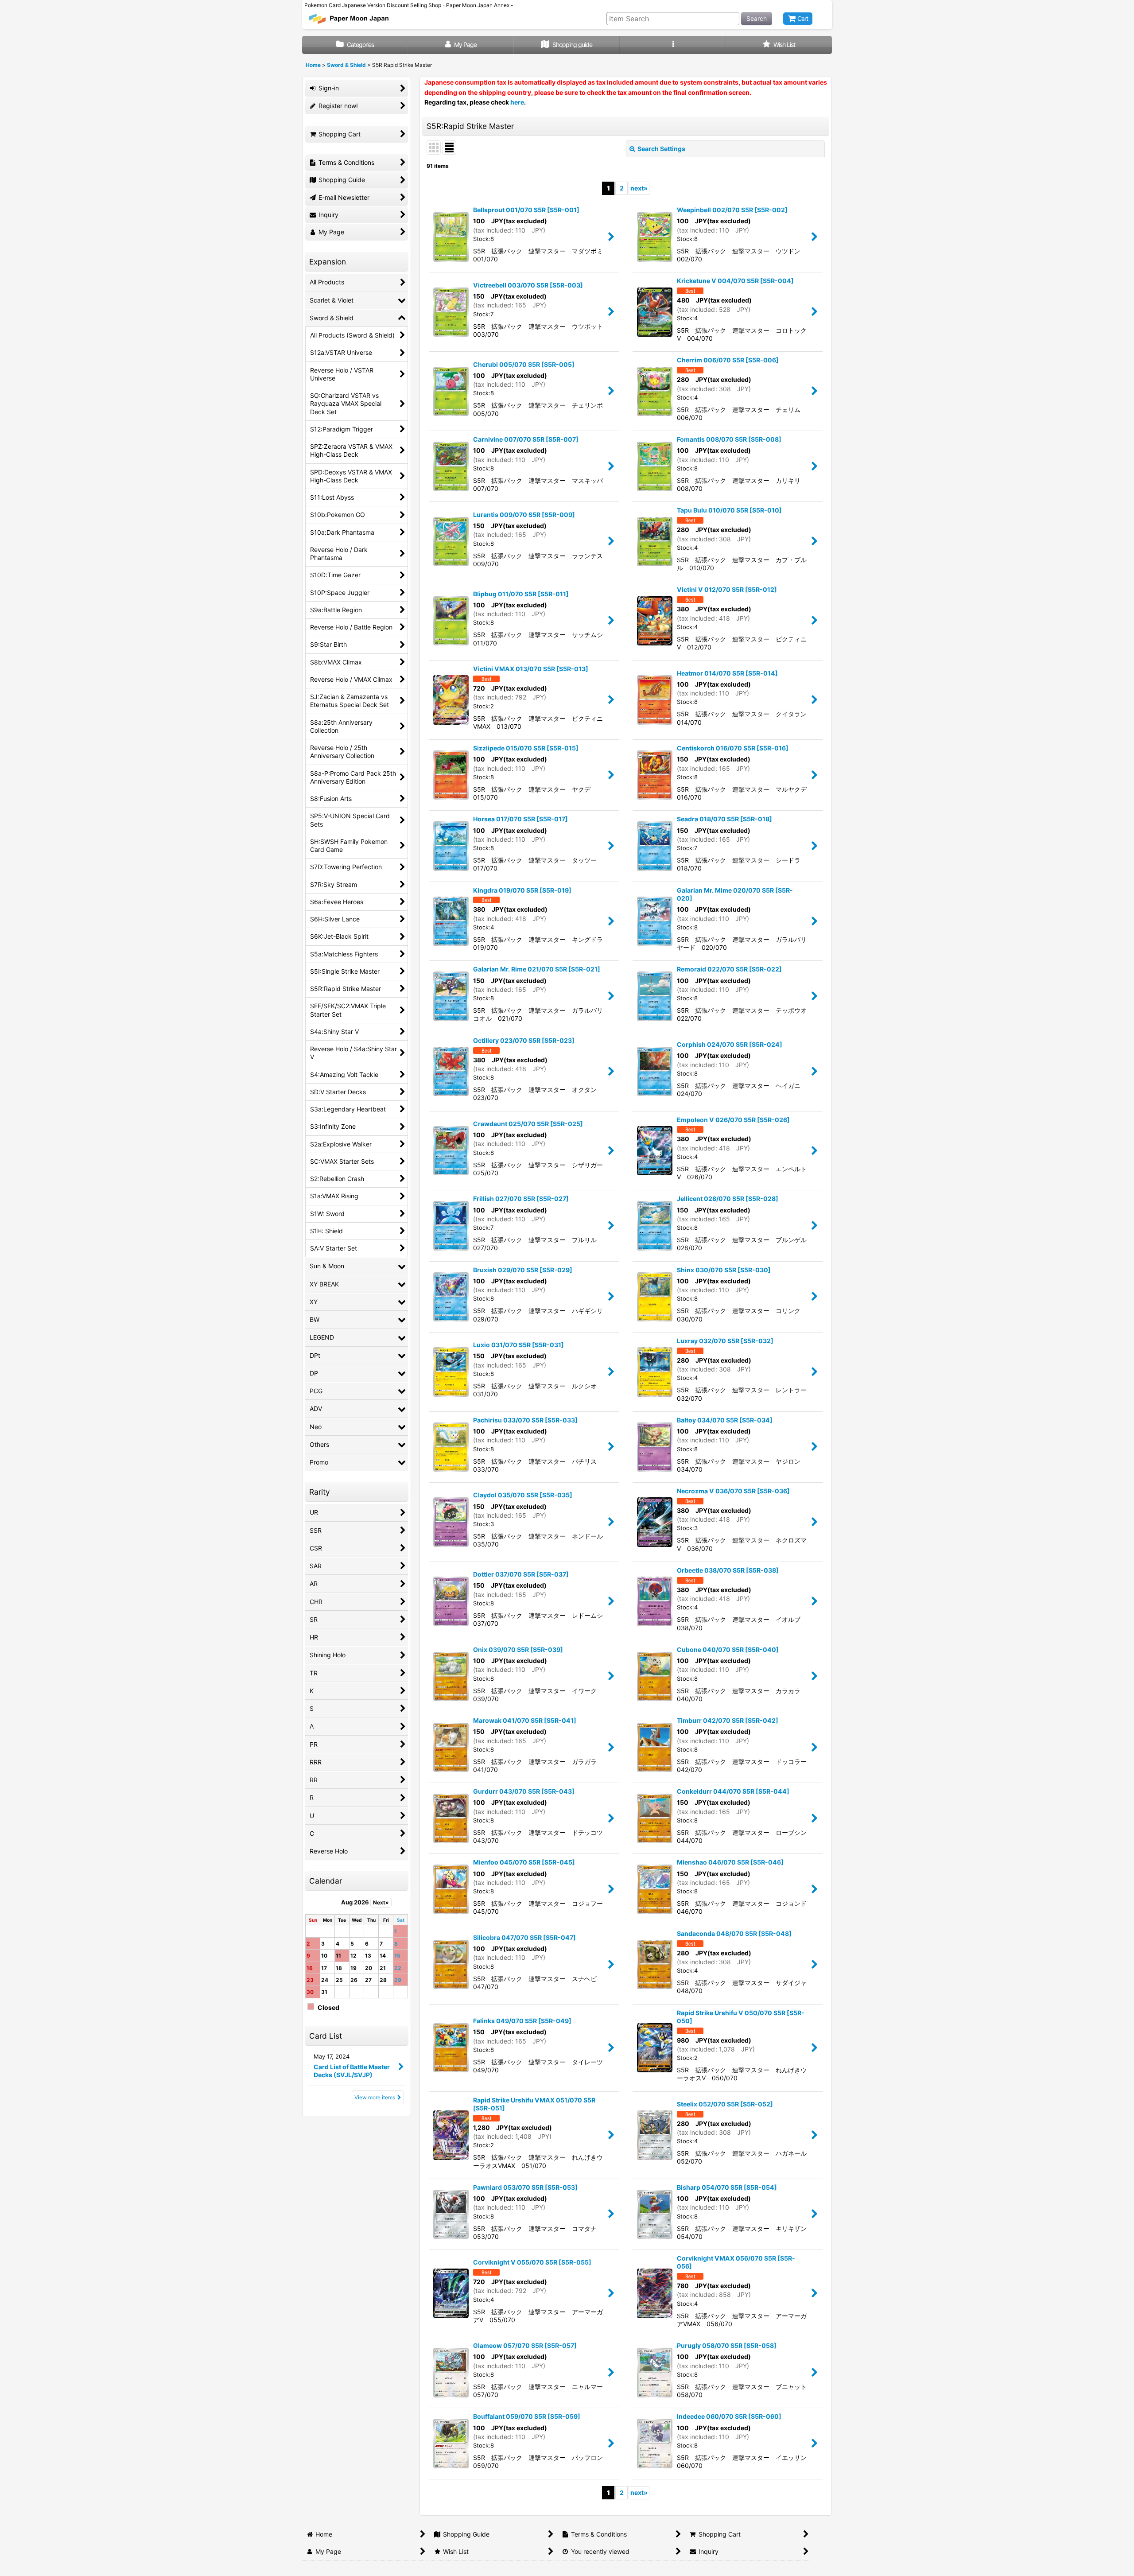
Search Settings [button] (661, 149)
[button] (673, 45)
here (517, 102)
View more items (375, 2097)
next (639, 188)
